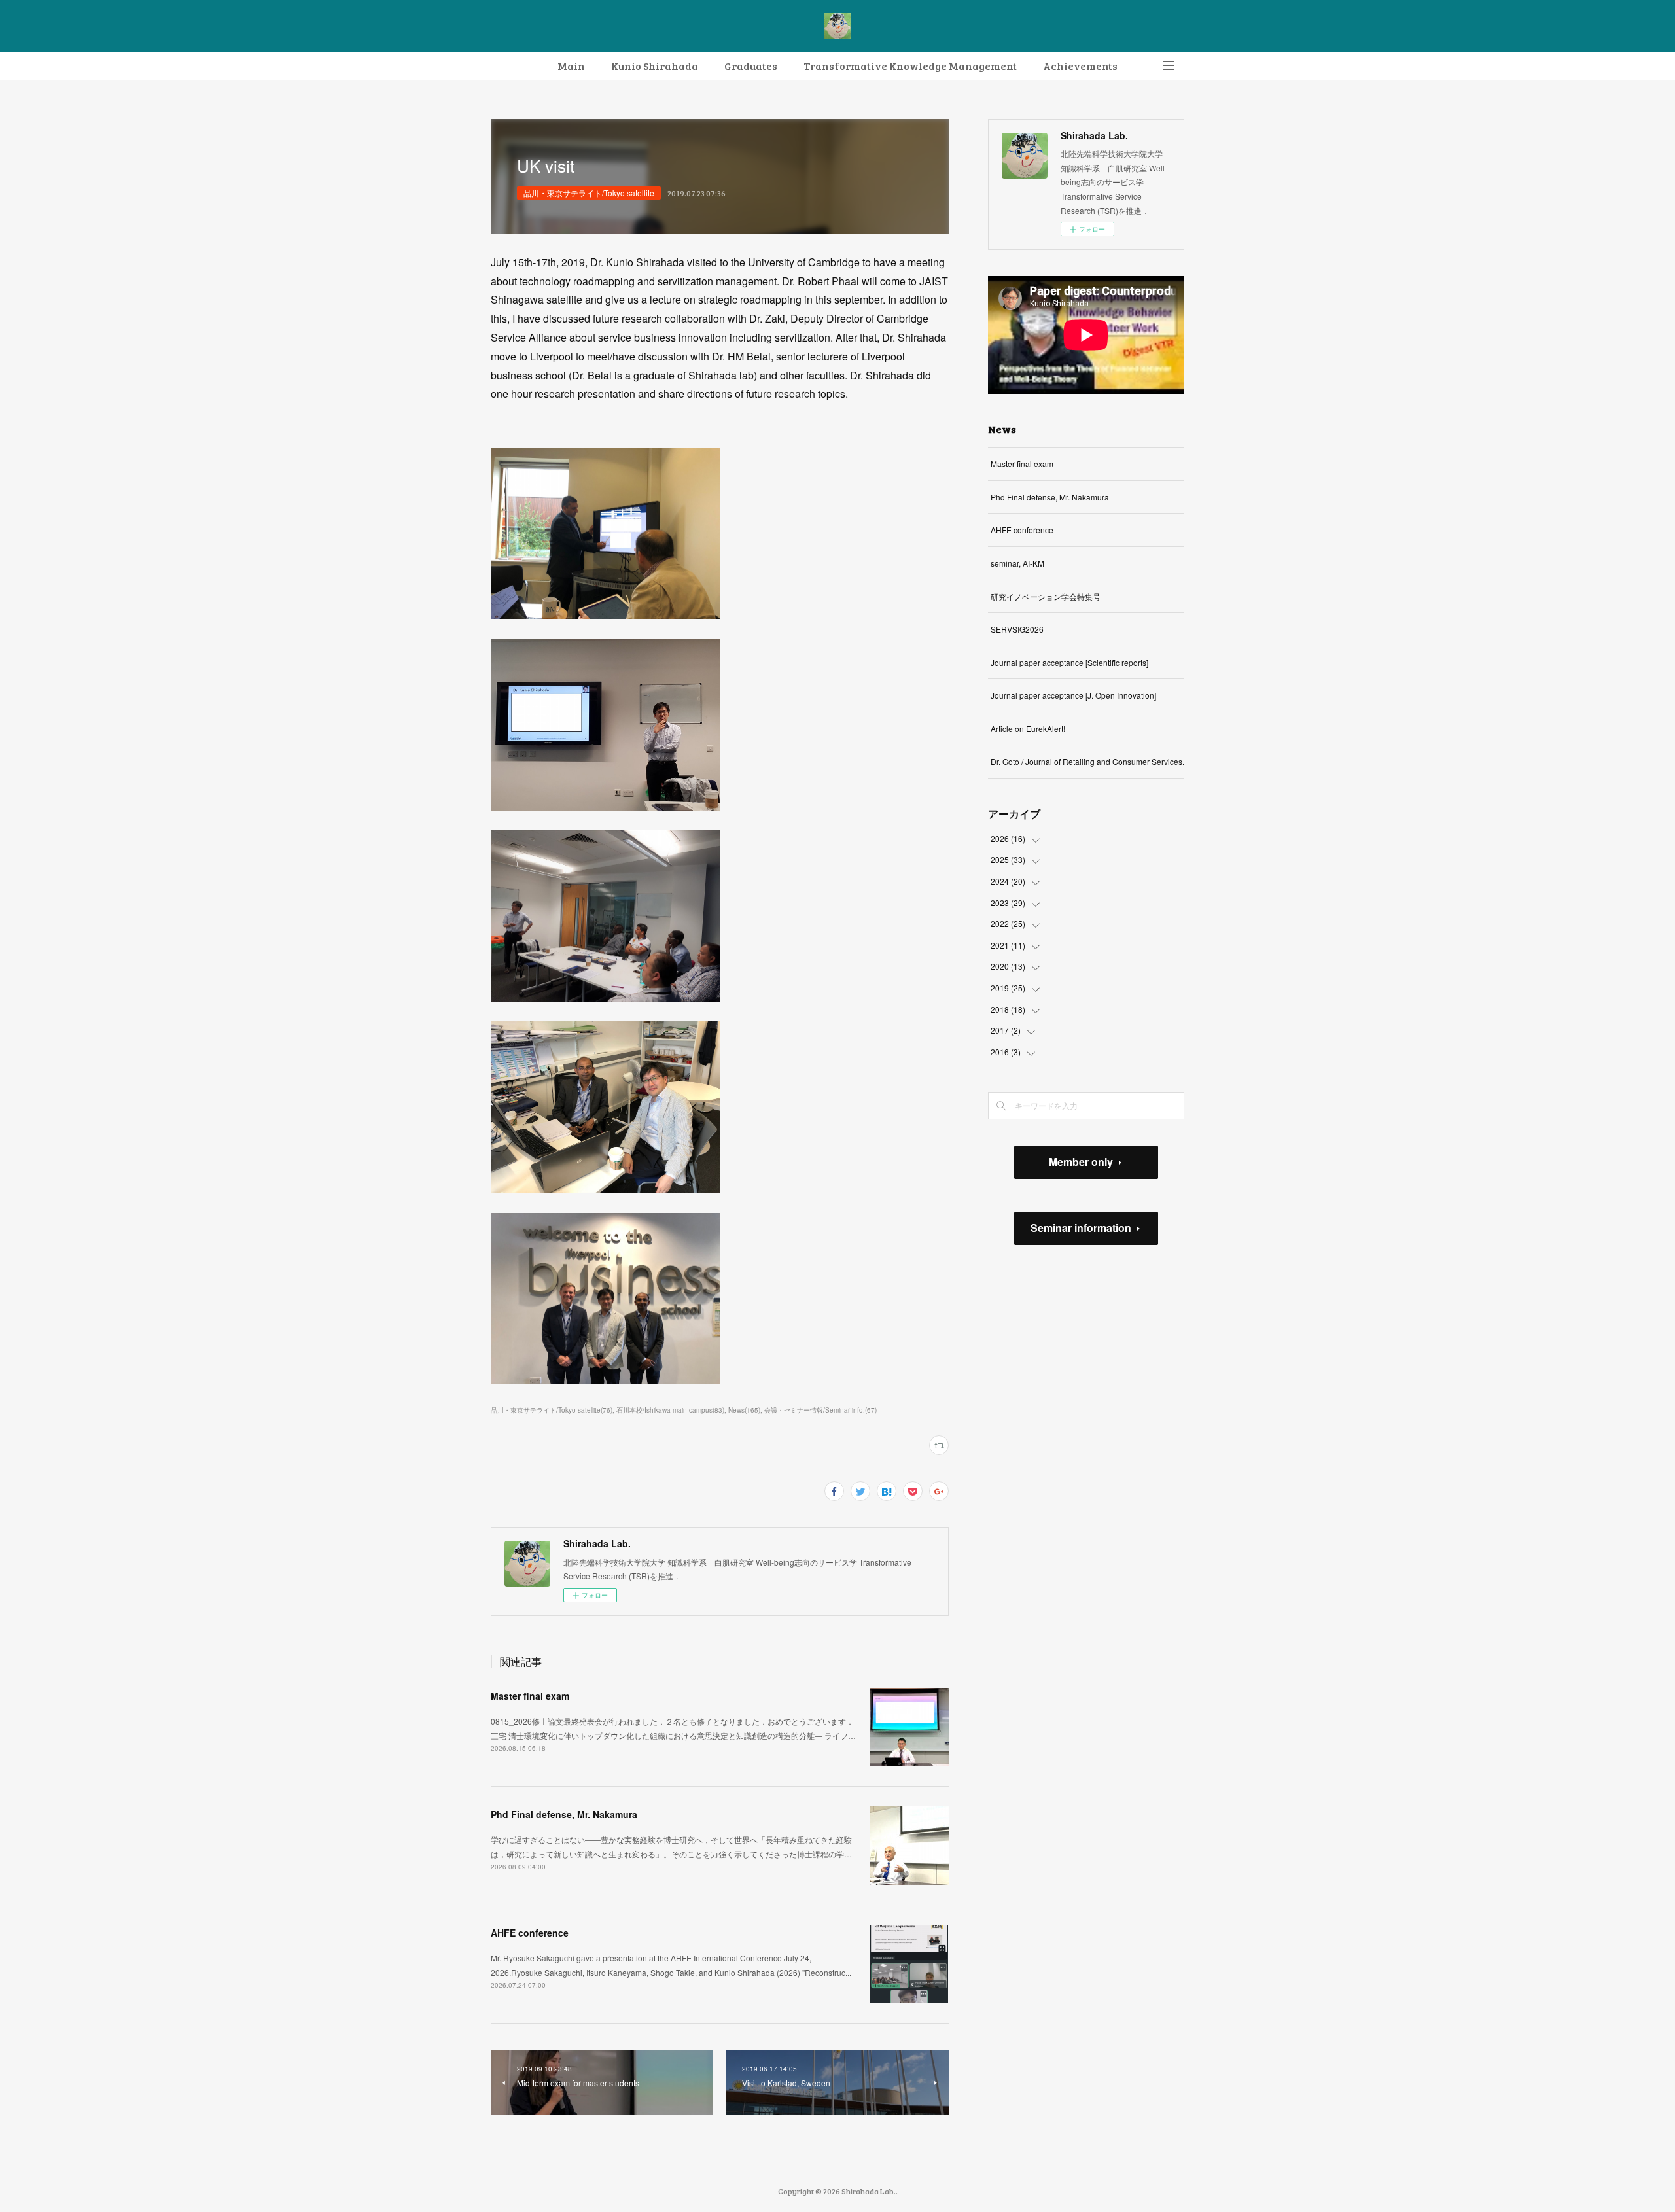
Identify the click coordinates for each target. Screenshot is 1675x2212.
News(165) (744, 1410)
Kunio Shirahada (655, 66)
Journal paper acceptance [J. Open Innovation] (1073, 695)
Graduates (751, 66)
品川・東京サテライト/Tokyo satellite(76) (552, 1410)
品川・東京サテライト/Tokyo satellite (589, 193)
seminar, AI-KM (1017, 563)
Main (571, 66)
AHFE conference (530, 1933)
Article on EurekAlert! (1028, 729)
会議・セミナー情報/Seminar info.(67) (820, 1410)
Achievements (1080, 66)
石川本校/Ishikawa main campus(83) (670, 1410)
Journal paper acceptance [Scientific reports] (1069, 662)
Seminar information (1081, 1228)
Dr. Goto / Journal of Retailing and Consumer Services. (1087, 761)
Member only (1081, 1162)
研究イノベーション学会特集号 (1046, 596)
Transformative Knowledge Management (910, 66)
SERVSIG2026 (1017, 629)
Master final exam (530, 1696)
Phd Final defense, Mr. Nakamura (564, 1814)
